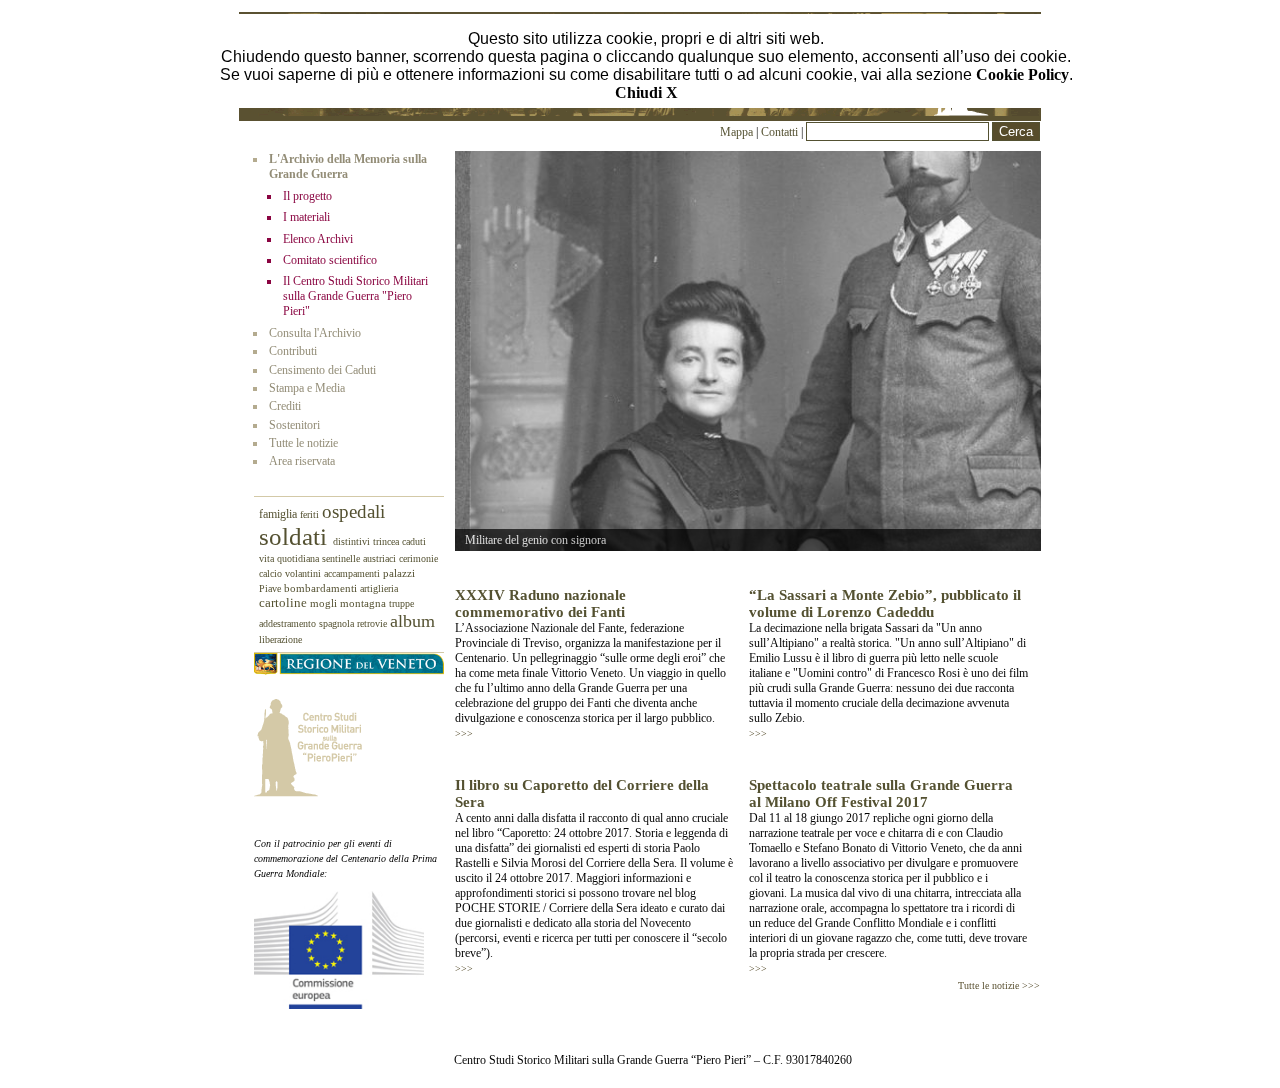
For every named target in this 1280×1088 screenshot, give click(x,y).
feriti (311, 514)
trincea (387, 541)
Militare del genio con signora (535, 540)
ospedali (353, 512)
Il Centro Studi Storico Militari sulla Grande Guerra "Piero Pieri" (355, 296)
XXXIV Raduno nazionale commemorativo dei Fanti (540, 603)
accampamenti (353, 573)
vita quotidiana (290, 558)
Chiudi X (646, 92)
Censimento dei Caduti (322, 370)
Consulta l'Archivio (315, 333)
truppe (401, 603)
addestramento (289, 623)
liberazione (280, 639)
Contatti (781, 132)
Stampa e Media (307, 388)
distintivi (353, 541)
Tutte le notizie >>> (999, 985)
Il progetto (307, 196)
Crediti (285, 406)
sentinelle (342, 558)
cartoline (284, 603)
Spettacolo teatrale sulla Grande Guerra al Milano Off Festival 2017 (881, 793)
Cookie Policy (1022, 74)
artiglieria (379, 588)
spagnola (338, 623)
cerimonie (418, 558)
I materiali (306, 217)
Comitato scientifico (330, 260)
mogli (325, 603)
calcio (272, 573)
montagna (364, 603)
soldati (296, 536)
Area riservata (302, 461)
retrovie (373, 623)
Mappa (736, 132)
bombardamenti (322, 588)
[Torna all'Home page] (640, 112)
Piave (271, 588)
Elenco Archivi (318, 239)
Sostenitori (294, 425)
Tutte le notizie (303, 443)
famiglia (279, 514)
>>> (464, 733)
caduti (414, 541)
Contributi (293, 351)
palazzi (399, 573)
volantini (304, 573)
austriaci (381, 558)
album (412, 621)
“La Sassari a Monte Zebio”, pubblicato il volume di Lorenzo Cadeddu (885, 603)
